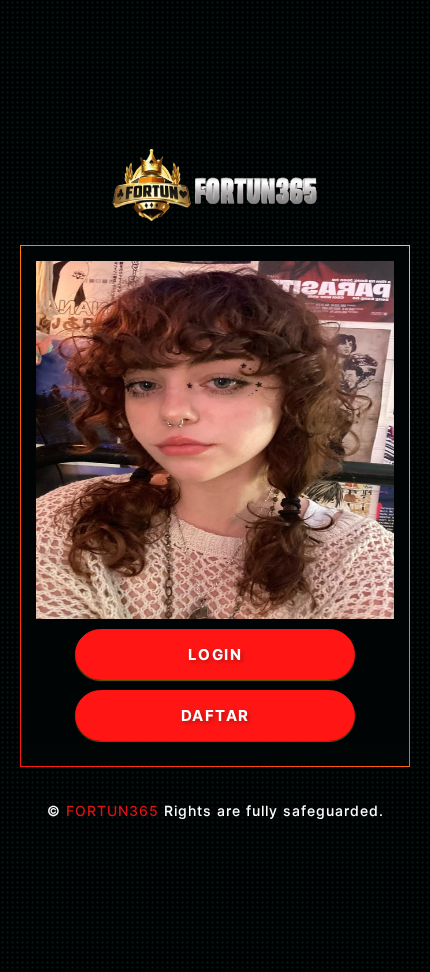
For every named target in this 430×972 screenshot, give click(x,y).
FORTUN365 (112, 810)
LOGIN (215, 654)
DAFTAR (215, 715)
